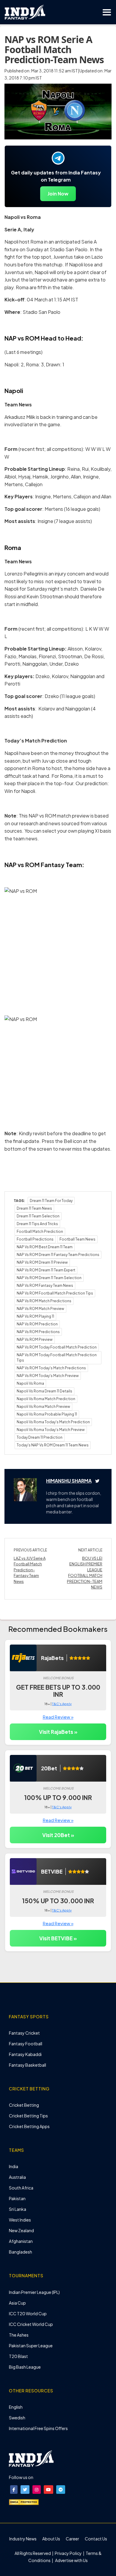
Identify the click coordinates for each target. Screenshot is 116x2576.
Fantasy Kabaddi (25, 2054)
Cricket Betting (24, 2105)
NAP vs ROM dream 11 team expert (46, 1270)
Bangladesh (21, 2252)
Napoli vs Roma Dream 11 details (44, 1391)
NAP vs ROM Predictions (38, 1332)
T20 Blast (18, 2356)
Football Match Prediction (40, 1231)
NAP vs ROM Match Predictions (44, 1301)
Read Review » (58, 1717)
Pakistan (17, 2198)
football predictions (35, 1239)
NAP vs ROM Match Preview (40, 1309)
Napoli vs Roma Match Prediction (46, 1399)
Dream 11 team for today (51, 1201)
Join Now (58, 194)
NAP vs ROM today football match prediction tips (57, 1358)
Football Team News (77, 1239)
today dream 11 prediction (40, 1437)
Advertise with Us (71, 2560)
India (14, 2166)
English (16, 2407)
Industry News (23, 2539)
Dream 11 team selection (38, 1216)
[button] (14, 2490)
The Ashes (19, 2335)
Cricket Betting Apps (29, 2126)
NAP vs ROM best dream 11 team (45, 1247)
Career (72, 2539)
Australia (17, 2177)
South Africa (21, 2188)
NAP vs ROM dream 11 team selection (49, 1278)
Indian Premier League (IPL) (34, 2292)
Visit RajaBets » (58, 1732)
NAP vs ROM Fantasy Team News (45, 1285)
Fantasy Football (26, 2044)
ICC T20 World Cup (28, 2313)
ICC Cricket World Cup (31, 2324)
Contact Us (96, 2539)
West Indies (20, 2220)
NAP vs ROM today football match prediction (57, 1347)
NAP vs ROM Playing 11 (35, 1316)
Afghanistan (21, 2241)
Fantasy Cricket (24, 2033)
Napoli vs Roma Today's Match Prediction (53, 1422)
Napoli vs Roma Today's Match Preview (51, 1430)
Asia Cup (17, 2303)
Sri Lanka (18, 2209)
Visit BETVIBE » (58, 1938)
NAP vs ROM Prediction (37, 1324)
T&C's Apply (62, 1704)
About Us (51, 2539)
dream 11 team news (34, 1208)
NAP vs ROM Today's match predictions (51, 1368)
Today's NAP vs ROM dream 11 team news (53, 1445)
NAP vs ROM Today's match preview (48, 1376)
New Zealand (21, 2230)
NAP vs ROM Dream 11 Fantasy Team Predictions (58, 1255)
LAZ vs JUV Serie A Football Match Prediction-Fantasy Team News (30, 1570)
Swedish (17, 2418)
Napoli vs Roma (30, 1383)
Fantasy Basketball (28, 2065)
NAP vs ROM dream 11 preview (42, 1262)
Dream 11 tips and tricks (37, 1224)
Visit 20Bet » (58, 1835)
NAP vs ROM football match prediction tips (55, 1293)
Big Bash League (25, 2367)
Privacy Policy (69, 2553)
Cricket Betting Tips (28, 2116)
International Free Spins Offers (38, 2428)
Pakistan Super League (31, 2346)
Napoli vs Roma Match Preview (43, 1407)
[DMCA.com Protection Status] (24, 2502)
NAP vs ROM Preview (35, 1339)
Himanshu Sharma (69, 1481)
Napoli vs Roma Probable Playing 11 (47, 1414)
